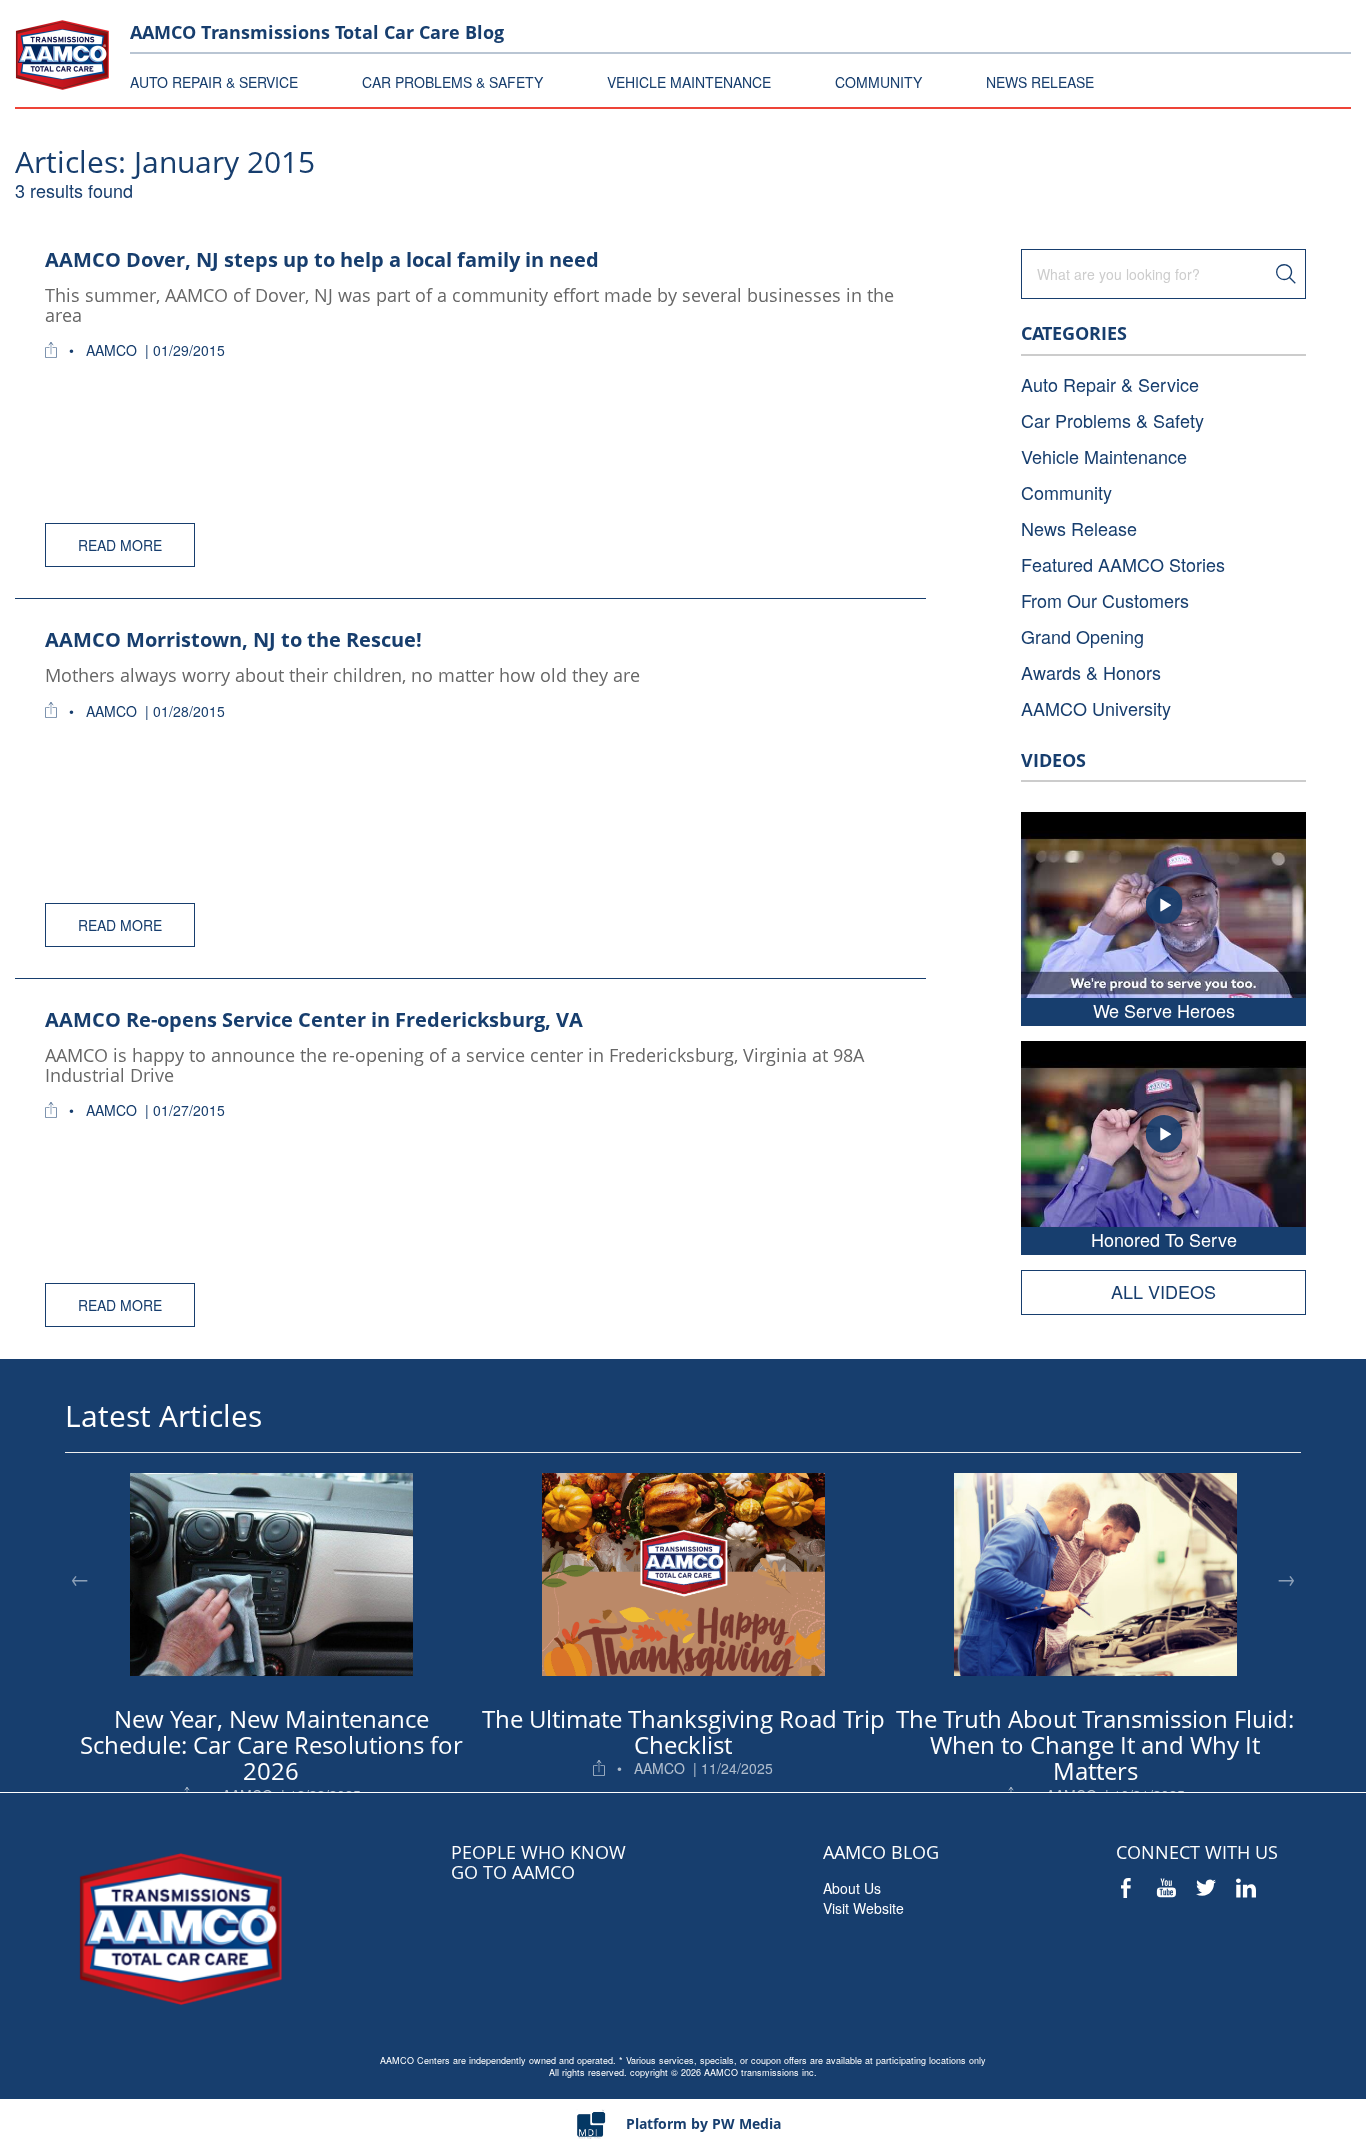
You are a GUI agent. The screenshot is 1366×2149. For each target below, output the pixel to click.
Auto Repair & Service (1110, 384)
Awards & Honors (1091, 672)
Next (1286, 1578)
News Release (1079, 528)
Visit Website (863, 1908)
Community (1066, 492)
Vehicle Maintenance (1104, 456)
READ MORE (120, 545)
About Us (852, 1888)
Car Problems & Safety (1112, 420)
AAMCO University (1096, 708)
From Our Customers (1105, 600)
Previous (80, 1578)
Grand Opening (1082, 636)
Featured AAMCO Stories (1123, 564)
